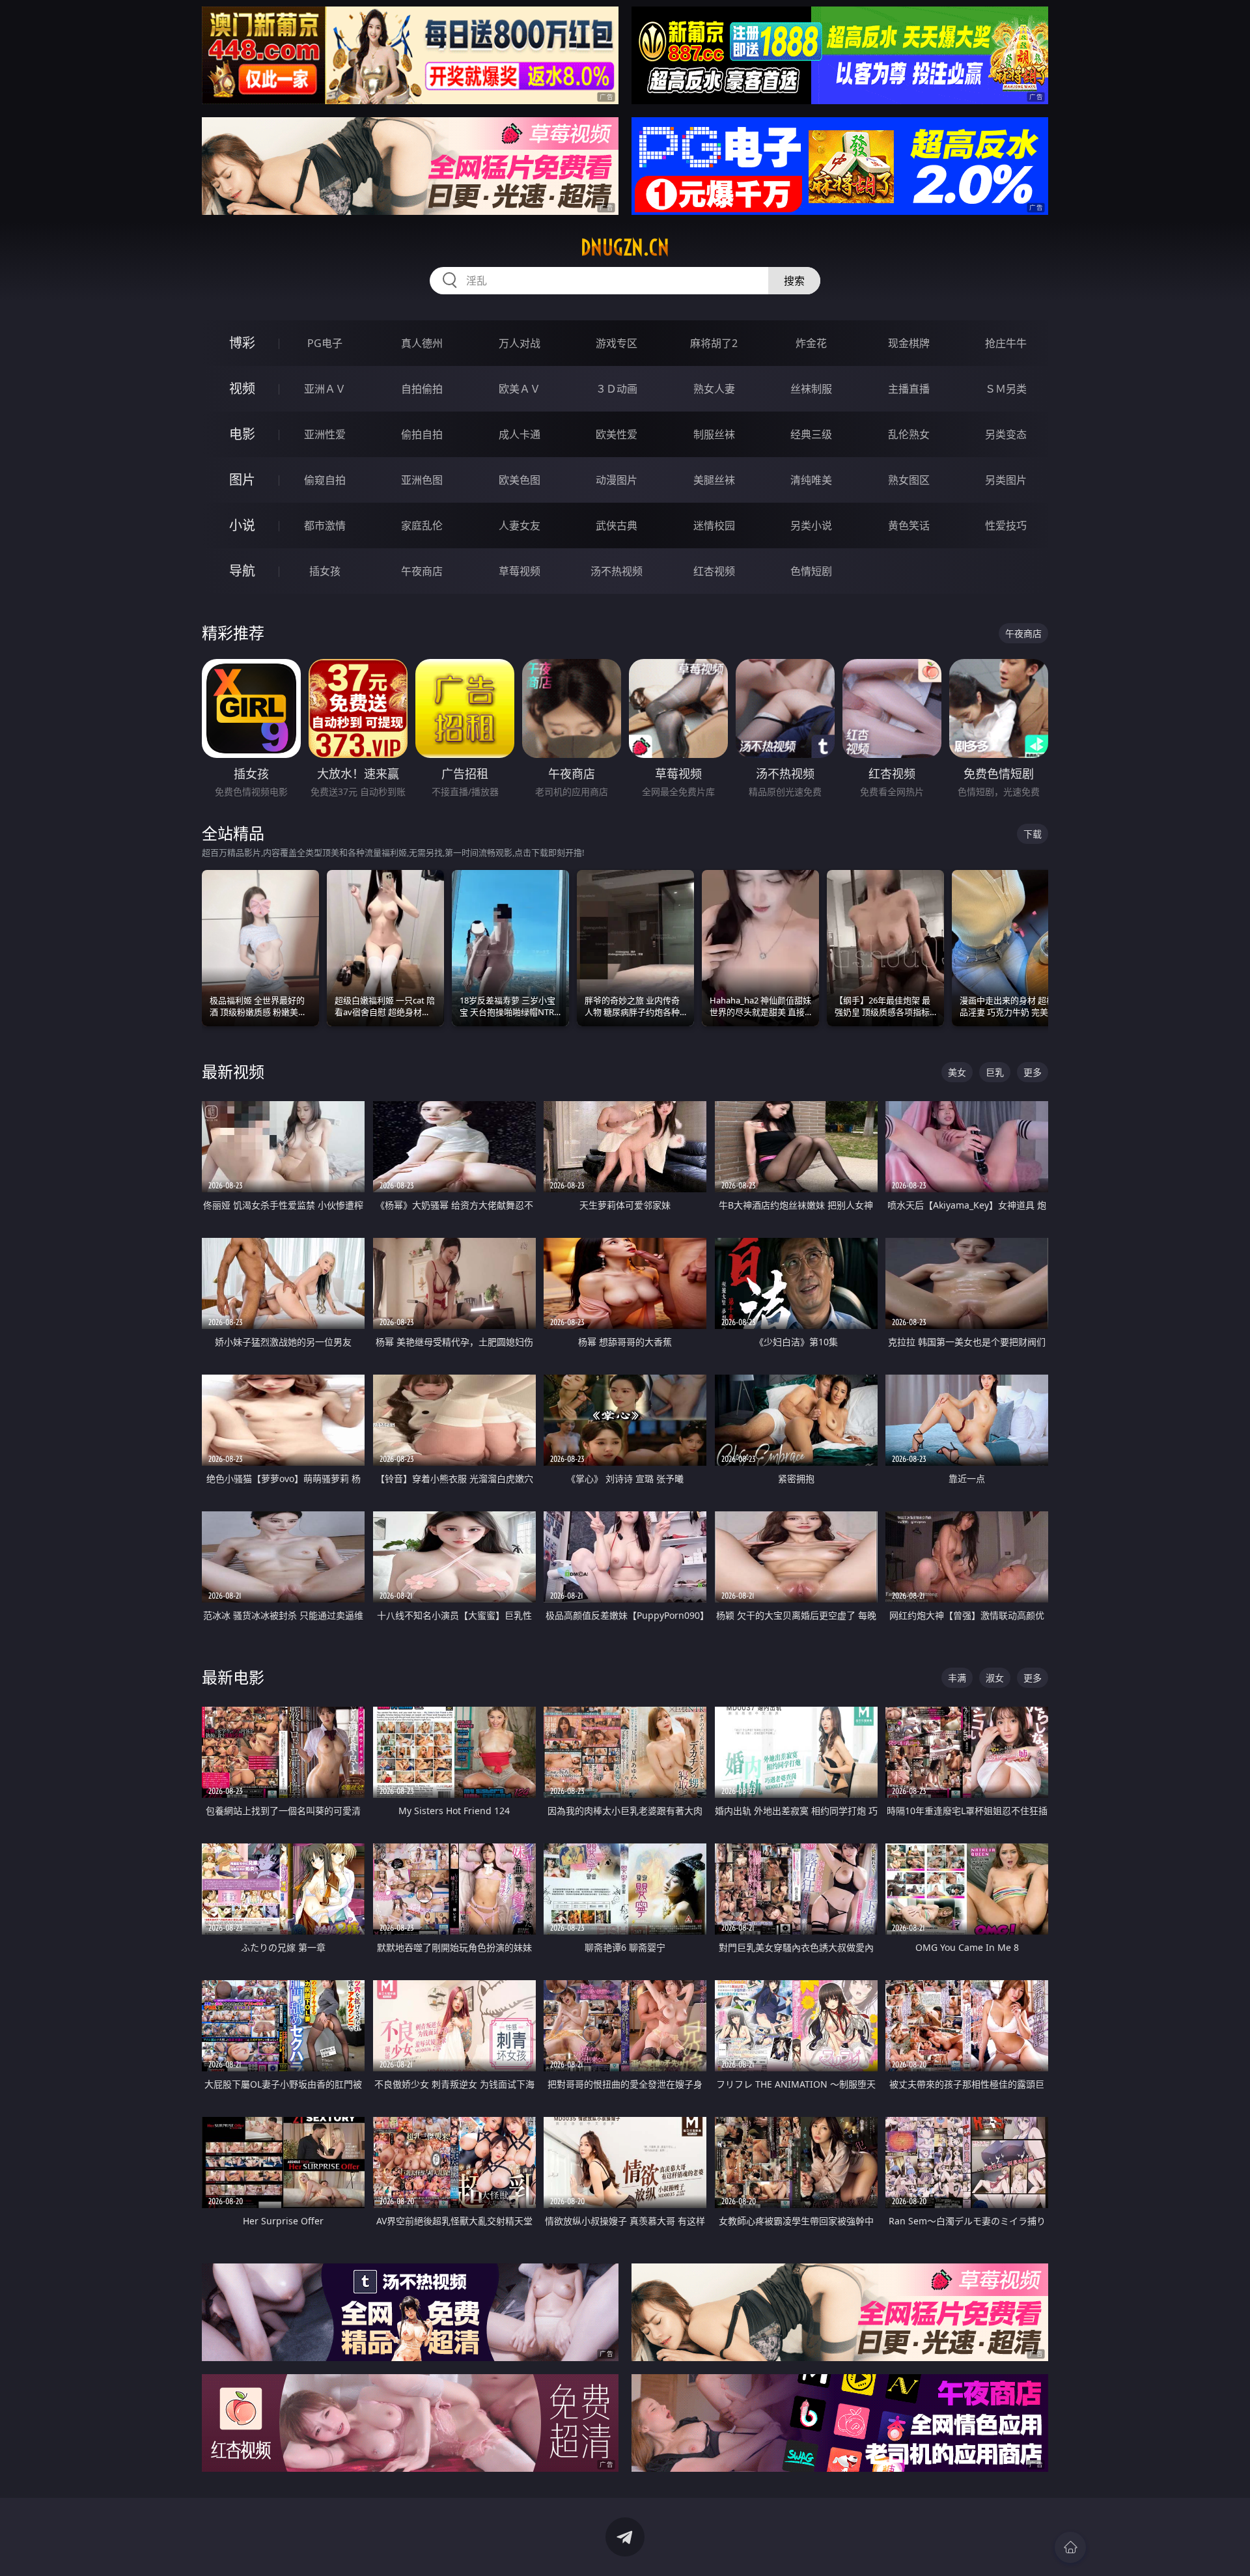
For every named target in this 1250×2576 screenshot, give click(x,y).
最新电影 (233, 1677)
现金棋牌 (909, 343)
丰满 (957, 1678)
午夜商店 (422, 571)
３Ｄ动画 (617, 389)
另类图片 (1006, 480)
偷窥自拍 (325, 480)
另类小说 (811, 525)
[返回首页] (1070, 2547)
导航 (242, 571)
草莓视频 (520, 571)
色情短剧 (811, 571)
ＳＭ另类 (1006, 389)
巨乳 (995, 1072)
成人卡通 (520, 434)
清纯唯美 (811, 480)
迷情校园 (714, 525)
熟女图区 (909, 480)
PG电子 (325, 343)
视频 (242, 388)
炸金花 (811, 343)
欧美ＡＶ (520, 389)
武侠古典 (617, 525)
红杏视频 (714, 571)
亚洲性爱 (325, 434)
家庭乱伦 (422, 525)
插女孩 (325, 571)
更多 (1033, 1072)
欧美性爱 (617, 434)
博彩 (242, 343)
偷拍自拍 (422, 434)
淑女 (995, 1678)
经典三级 (811, 434)
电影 (242, 434)
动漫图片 (617, 480)
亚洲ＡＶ (325, 389)
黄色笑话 (909, 525)
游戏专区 (617, 343)
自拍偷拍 (422, 389)
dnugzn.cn (625, 247)
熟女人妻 (714, 389)
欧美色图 (520, 480)
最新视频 (233, 1071)
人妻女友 (520, 525)
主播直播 (909, 389)
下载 (1033, 834)
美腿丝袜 (714, 480)
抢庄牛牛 (1006, 343)
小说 (242, 525)
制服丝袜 (714, 434)
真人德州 (422, 343)
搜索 (794, 281)
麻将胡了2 (714, 343)
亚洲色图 (422, 480)
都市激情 (325, 525)
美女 (957, 1072)
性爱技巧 (1006, 525)
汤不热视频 (617, 571)
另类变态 (1006, 434)
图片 (242, 480)
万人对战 (520, 343)
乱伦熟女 (909, 434)
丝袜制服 (811, 389)
